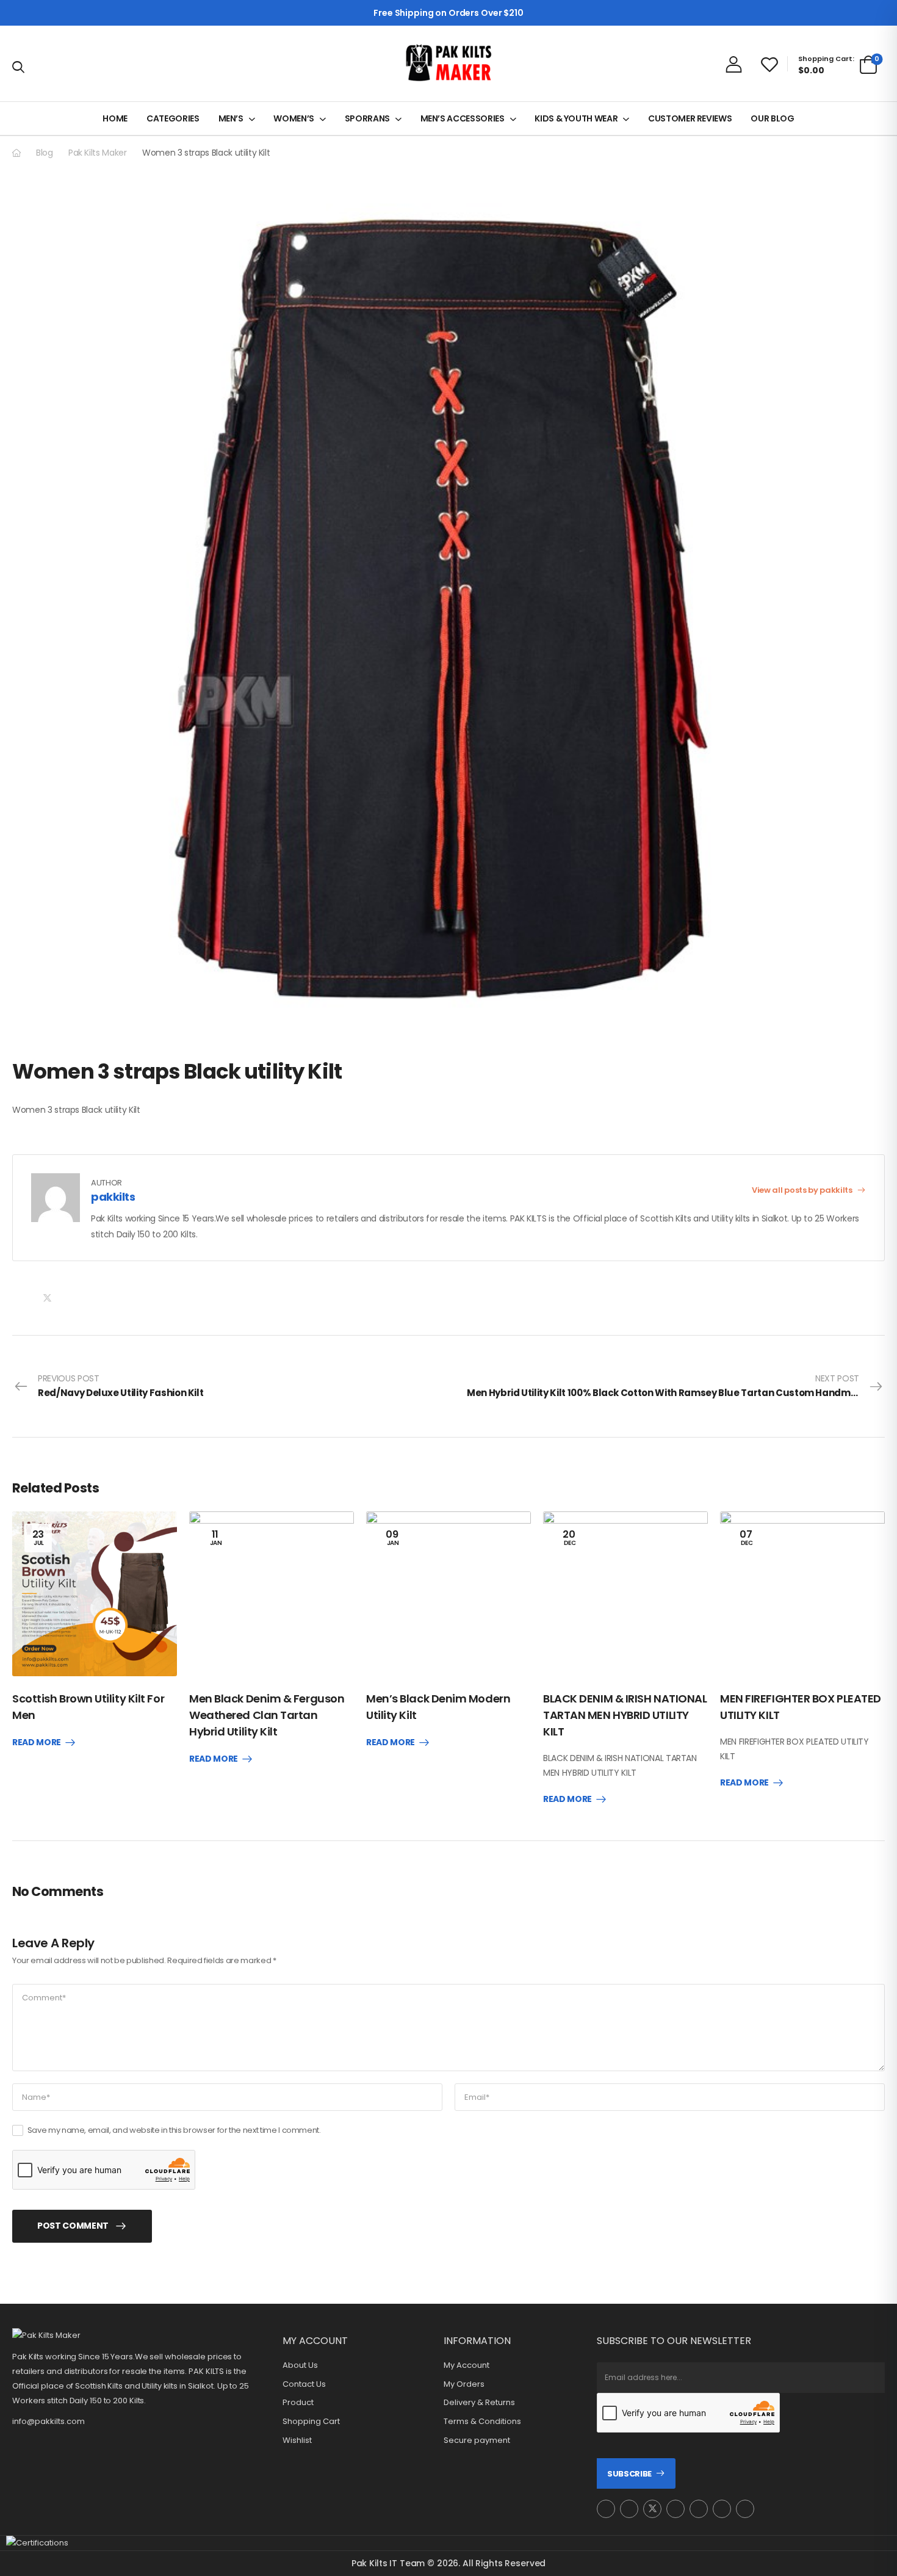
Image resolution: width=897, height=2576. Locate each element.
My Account (467, 2365)
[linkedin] (745, 2509)
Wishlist (297, 2440)
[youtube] (699, 2509)
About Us (300, 2365)
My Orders (464, 2384)
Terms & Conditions (482, 2422)
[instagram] (606, 2509)
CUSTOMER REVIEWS (690, 118)
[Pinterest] (72, 1298)
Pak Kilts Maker (98, 153)
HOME (115, 118)
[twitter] (652, 2509)
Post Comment (73, 2226)
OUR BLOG (772, 118)
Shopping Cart (311, 2422)
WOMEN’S (294, 118)
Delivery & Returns (479, 2403)
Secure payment (477, 2440)
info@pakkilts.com (49, 2421)
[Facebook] (22, 1298)
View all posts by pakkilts (803, 1190)
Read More (37, 1743)
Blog (45, 153)
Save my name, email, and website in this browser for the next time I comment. (174, 2130)
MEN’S (231, 118)
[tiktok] (722, 2509)
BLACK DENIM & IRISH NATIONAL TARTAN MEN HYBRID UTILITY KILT (625, 1715)
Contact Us (304, 2384)
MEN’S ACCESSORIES (463, 118)
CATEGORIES (173, 118)
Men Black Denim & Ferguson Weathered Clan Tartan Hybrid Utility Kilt (267, 1715)
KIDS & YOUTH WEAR (576, 118)
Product (298, 2403)
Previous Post (121, 1386)
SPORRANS (367, 118)
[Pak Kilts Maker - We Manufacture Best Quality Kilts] (448, 63)
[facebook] (629, 2509)
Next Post (676, 1386)
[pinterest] (675, 2509)
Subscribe (629, 2474)
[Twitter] (47, 1298)
